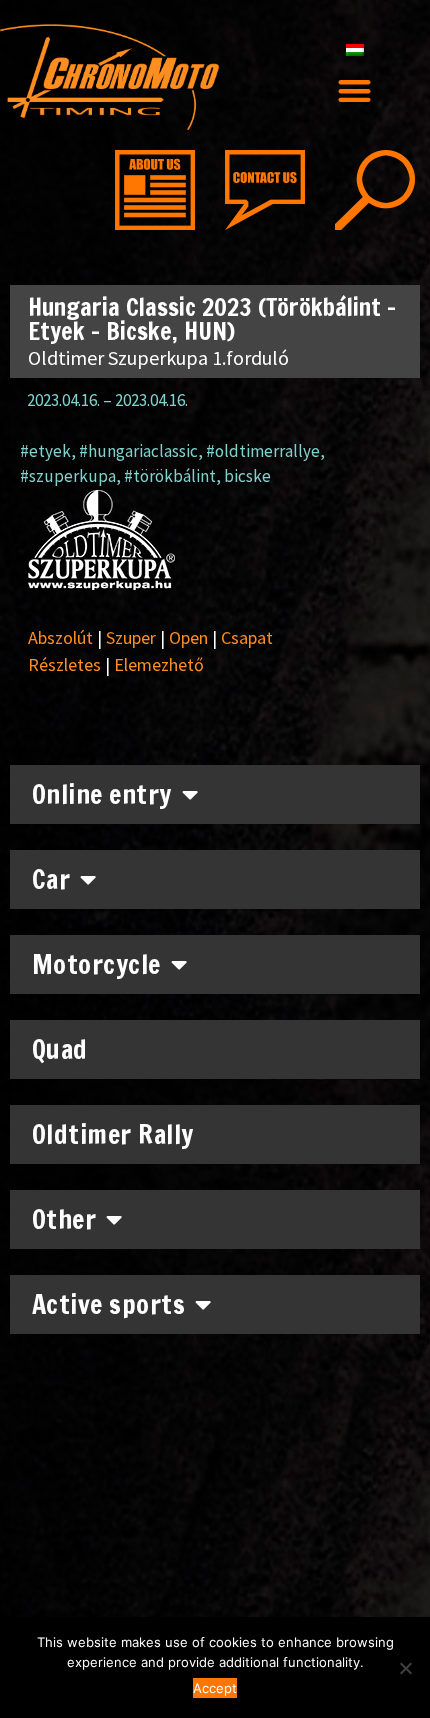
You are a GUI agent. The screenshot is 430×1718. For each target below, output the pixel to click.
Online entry (102, 794)
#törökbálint (170, 476)
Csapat (247, 637)
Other (64, 1219)
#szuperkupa (68, 476)
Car (51, 879)
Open (188, 637)
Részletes (64, 664)
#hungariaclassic (138, 451)
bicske (247, 476)
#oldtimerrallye (263, 451)
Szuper (131, 637)
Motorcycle (96, 964)
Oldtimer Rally (113, 1134)
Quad (60, 1049)
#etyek (45, 451)
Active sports (109, 1304)
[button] (355, 90)
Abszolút (60, 637)
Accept (215, 1688)
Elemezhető (159, 664)
